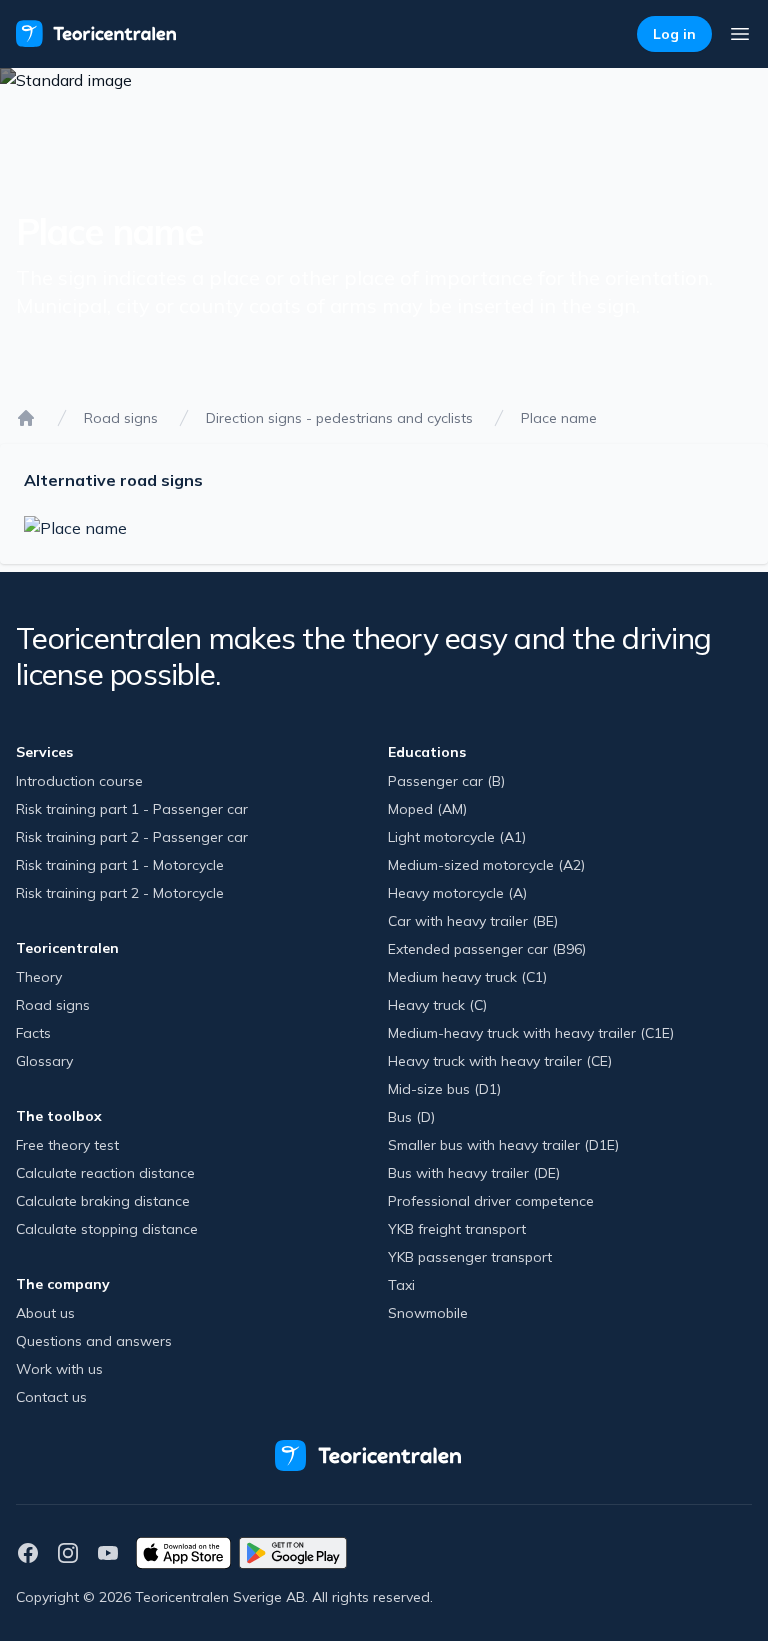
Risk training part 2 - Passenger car (132, 837)
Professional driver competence (491, 1201)
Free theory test (67, 1145)
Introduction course (79, 781)
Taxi (401, 1285)
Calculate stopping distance (107, 1229)
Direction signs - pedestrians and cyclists (339, 418)
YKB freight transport (457, 1229)
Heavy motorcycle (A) (457, 893)
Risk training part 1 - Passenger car (132, 809)
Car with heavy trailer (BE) (473, 921)
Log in (674, 34)
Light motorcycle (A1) (457, 837)
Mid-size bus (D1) (444, 1089)
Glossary (44, 1061)
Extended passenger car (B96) (487, 949)
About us (45, 1313)
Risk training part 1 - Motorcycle (120, 865)
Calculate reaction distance (105, 1173)
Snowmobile (428, 1313)
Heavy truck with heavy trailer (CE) (500, 1061)
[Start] (26, 418)
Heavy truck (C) (437, 1005)
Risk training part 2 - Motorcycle (120, 893)
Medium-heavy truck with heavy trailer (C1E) (531, 1033)
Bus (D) (411, 1117)
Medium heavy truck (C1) (467, 977)
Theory (39, 977)
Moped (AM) (427, 809)
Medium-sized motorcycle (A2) (486, 865)
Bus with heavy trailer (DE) (474, 1173)
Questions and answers (94, 1341)
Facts (33, 1033)
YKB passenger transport (470, 1257)
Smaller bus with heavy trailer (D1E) (503, 1145)
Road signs (121, 418)
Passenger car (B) (446, 781)
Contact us (51, 1397)
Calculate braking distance (103, 1201)
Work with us (59, 1369)
